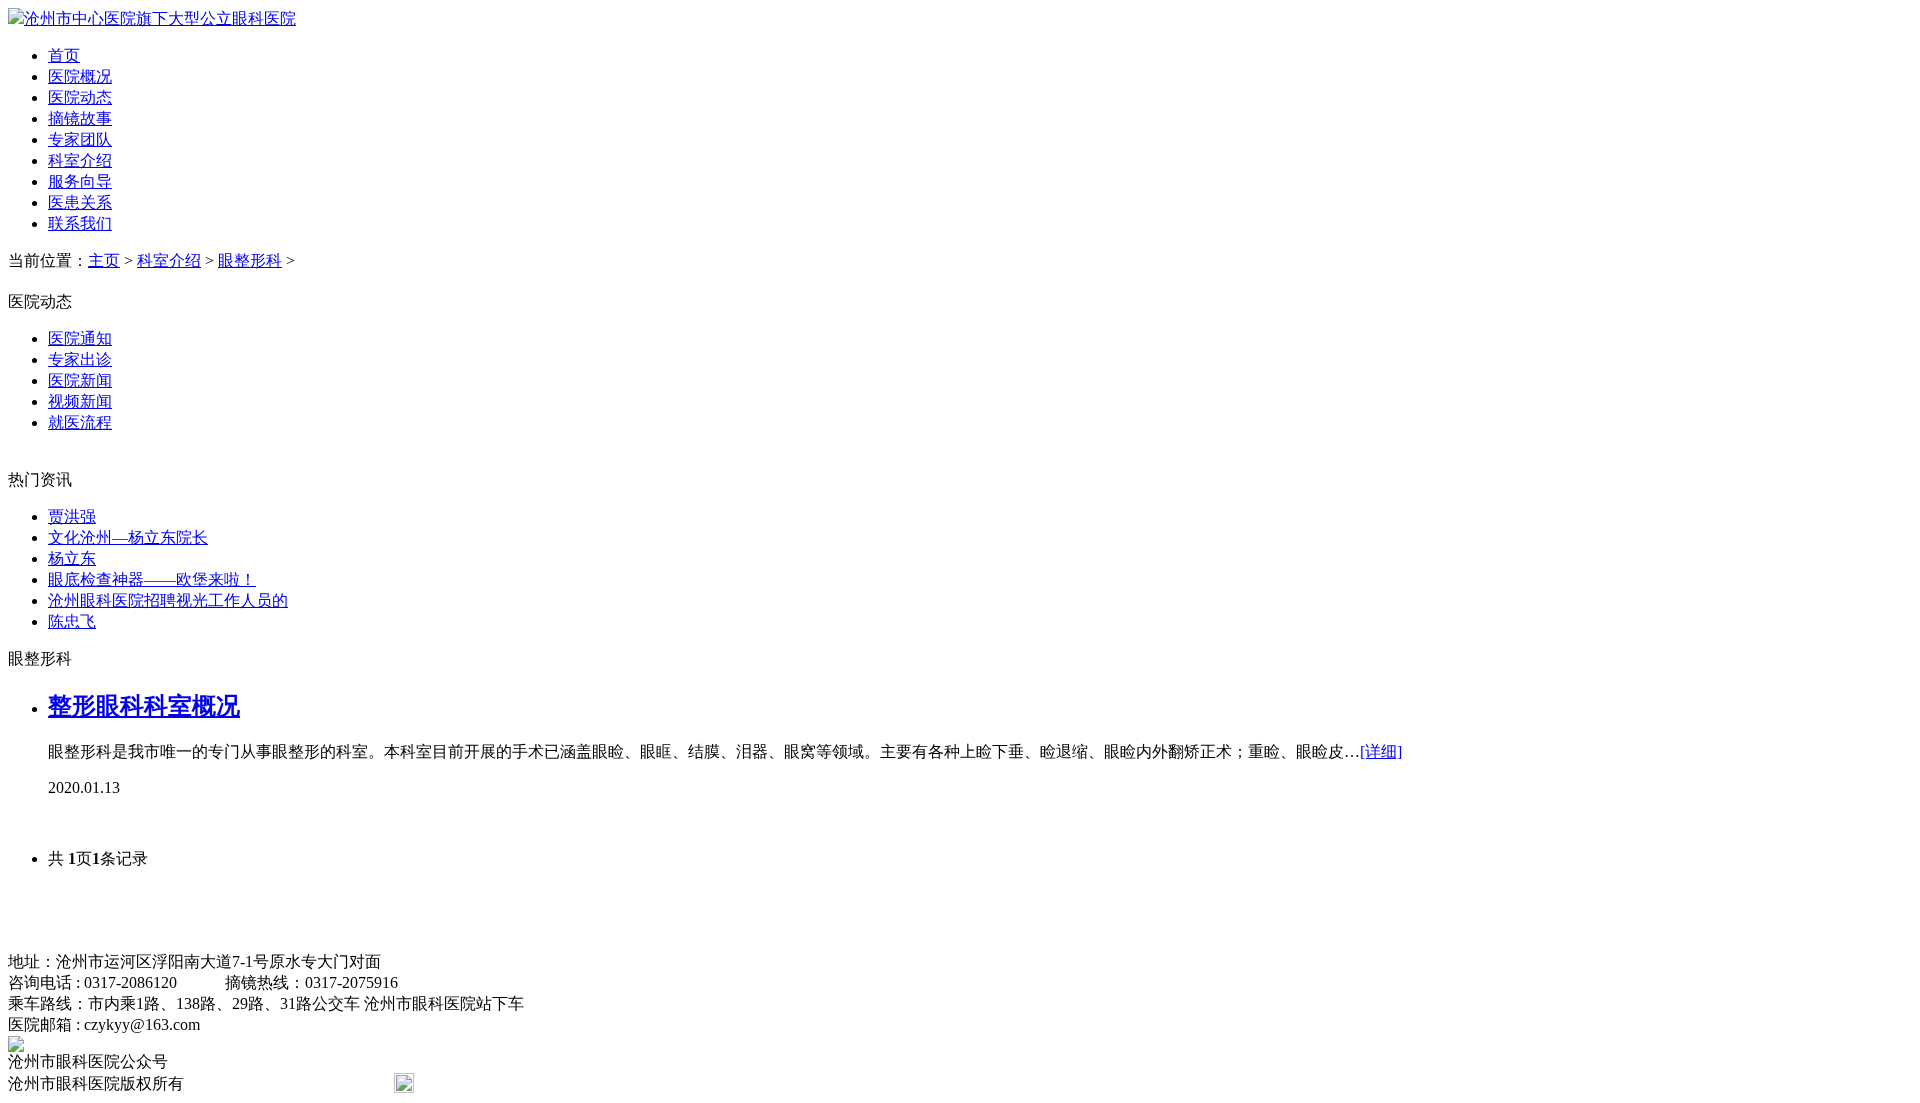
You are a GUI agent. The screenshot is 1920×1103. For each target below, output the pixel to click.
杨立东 (72, 558)
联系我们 (80, 223)
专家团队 (80, 139)
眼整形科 (250, 260)
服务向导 (80, 181)
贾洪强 (72, 516)
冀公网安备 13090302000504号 (524, 1083)
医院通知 (80, 338)
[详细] (1381, 751)
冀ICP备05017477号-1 (279, 1083)
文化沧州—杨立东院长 (128, 537)
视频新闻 (80, 401)
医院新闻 (80, 380)
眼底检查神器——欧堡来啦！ (152, 579)
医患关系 (80, 202)
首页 (64, 55)
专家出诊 (80, 359)
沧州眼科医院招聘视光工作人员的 (168, 600)
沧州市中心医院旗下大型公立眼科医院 (160, 18)
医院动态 (80, 97)
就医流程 (80, 422)
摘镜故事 (80, 118)
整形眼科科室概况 (144, 706)
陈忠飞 (72, 621)
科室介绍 (80, 160)
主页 (104, 260)
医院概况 (80, 76)
